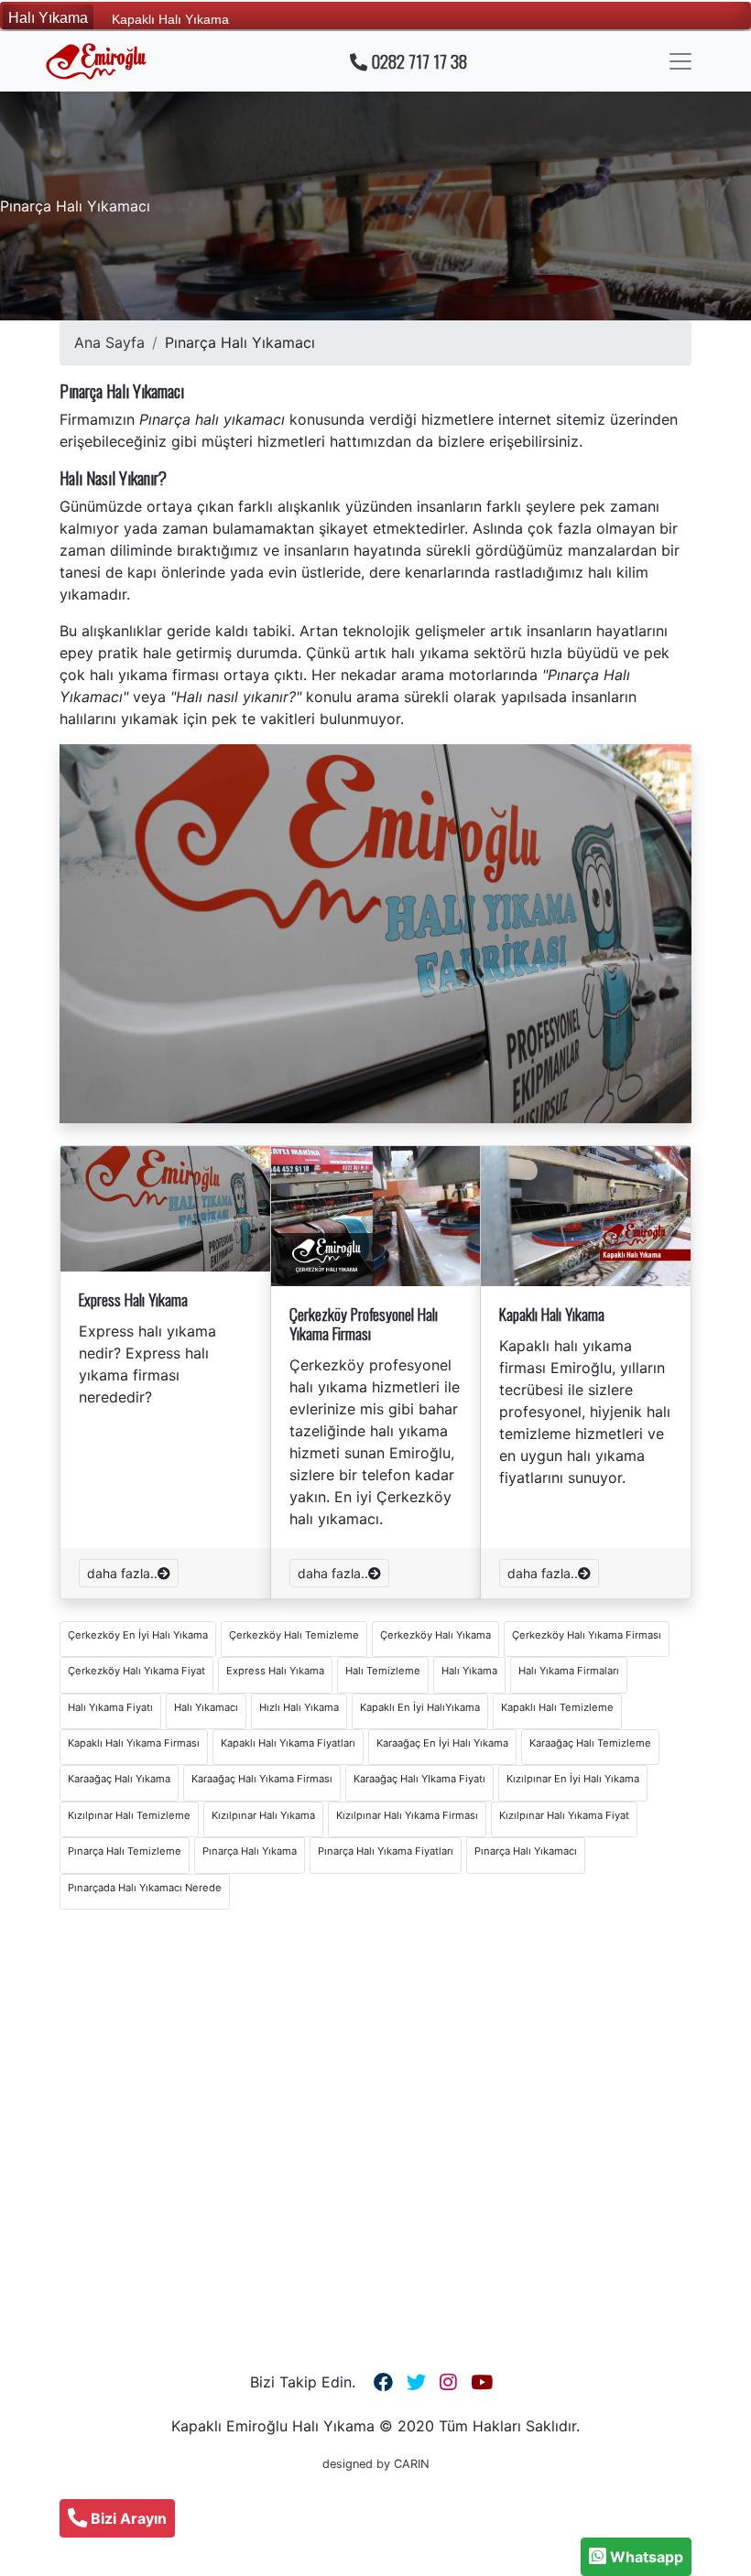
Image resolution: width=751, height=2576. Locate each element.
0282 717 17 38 (417, 61)
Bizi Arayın (127, 2518)
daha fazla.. (122, 1573)
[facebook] (383, 2382)
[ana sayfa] (96, 61)
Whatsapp (645, 2557)
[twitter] (416, 2382)
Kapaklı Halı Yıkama (170, 18)
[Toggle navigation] (680, 61)
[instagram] (448, 2382)
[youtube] (482, 2382)
